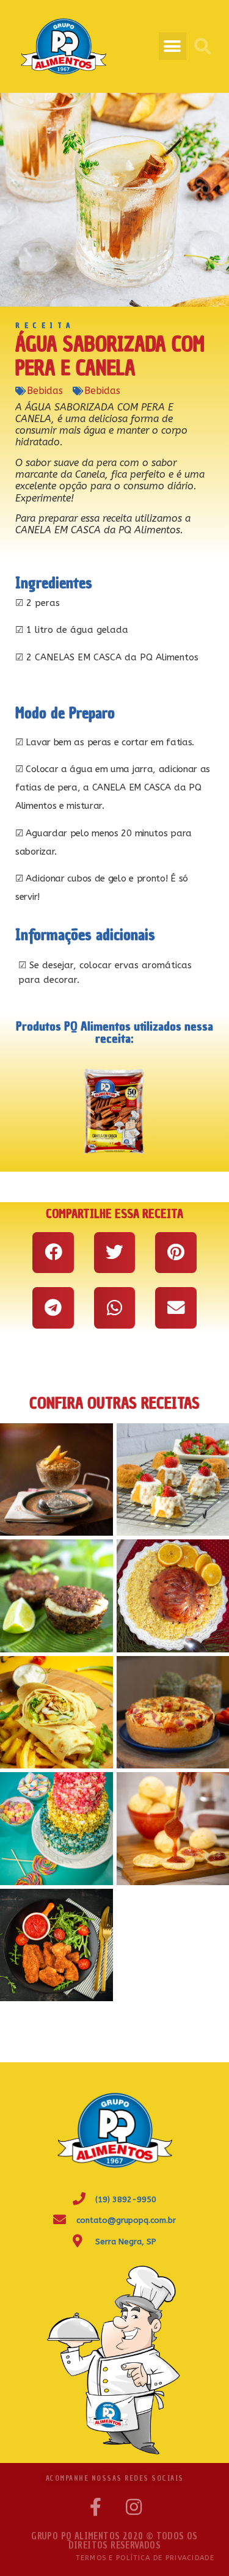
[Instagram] (134, 2507)
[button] (173, 46)
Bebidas (45, 391)
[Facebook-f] (96, 2507)
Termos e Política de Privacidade (145, 2558)
